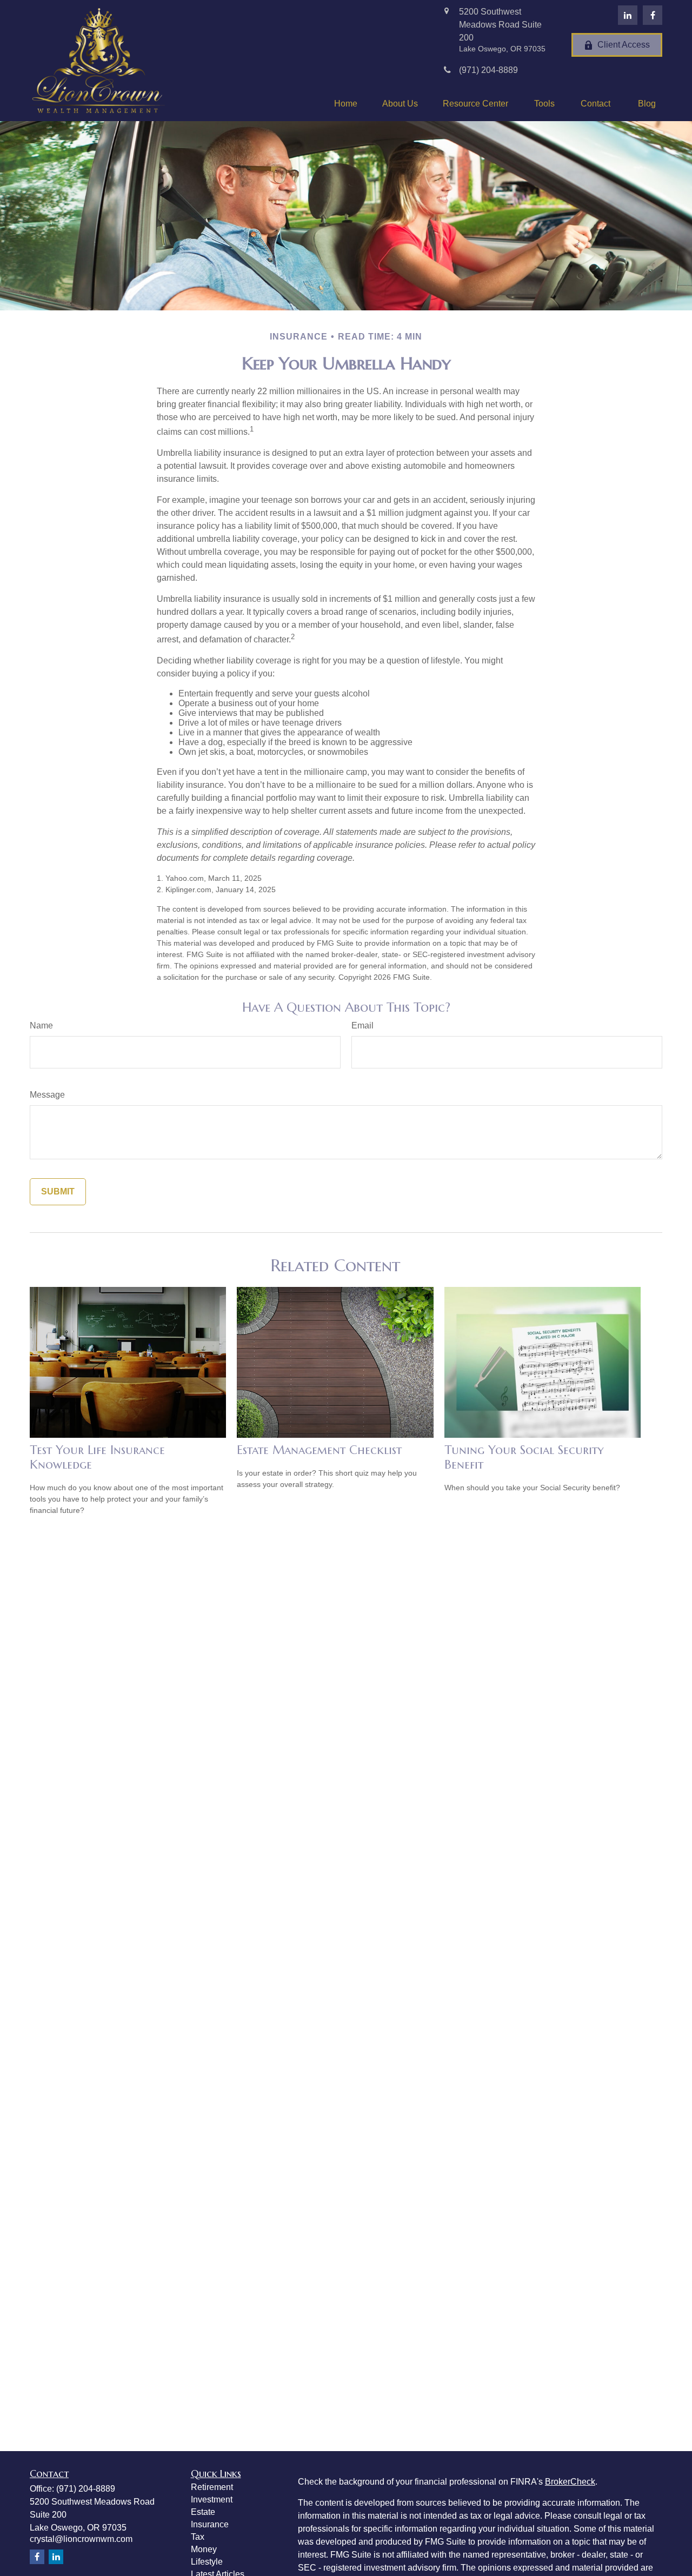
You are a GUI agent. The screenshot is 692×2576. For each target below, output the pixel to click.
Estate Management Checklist (319, 1450)
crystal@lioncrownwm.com (81, 2539)
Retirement (212, 2487)
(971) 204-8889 (86, 2489)
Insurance (210, 2524)
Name (41, 1025)
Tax (198, 2537)
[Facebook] (653, 15)
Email (362, 1025)
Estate (203, 2512)
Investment (212, 2499)
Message (47, 1095)
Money (204, 2549)
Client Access (624, 45)
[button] (346, 104)
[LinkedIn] (628, 15)
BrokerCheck (570, 2482)
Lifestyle (207, 2562)
